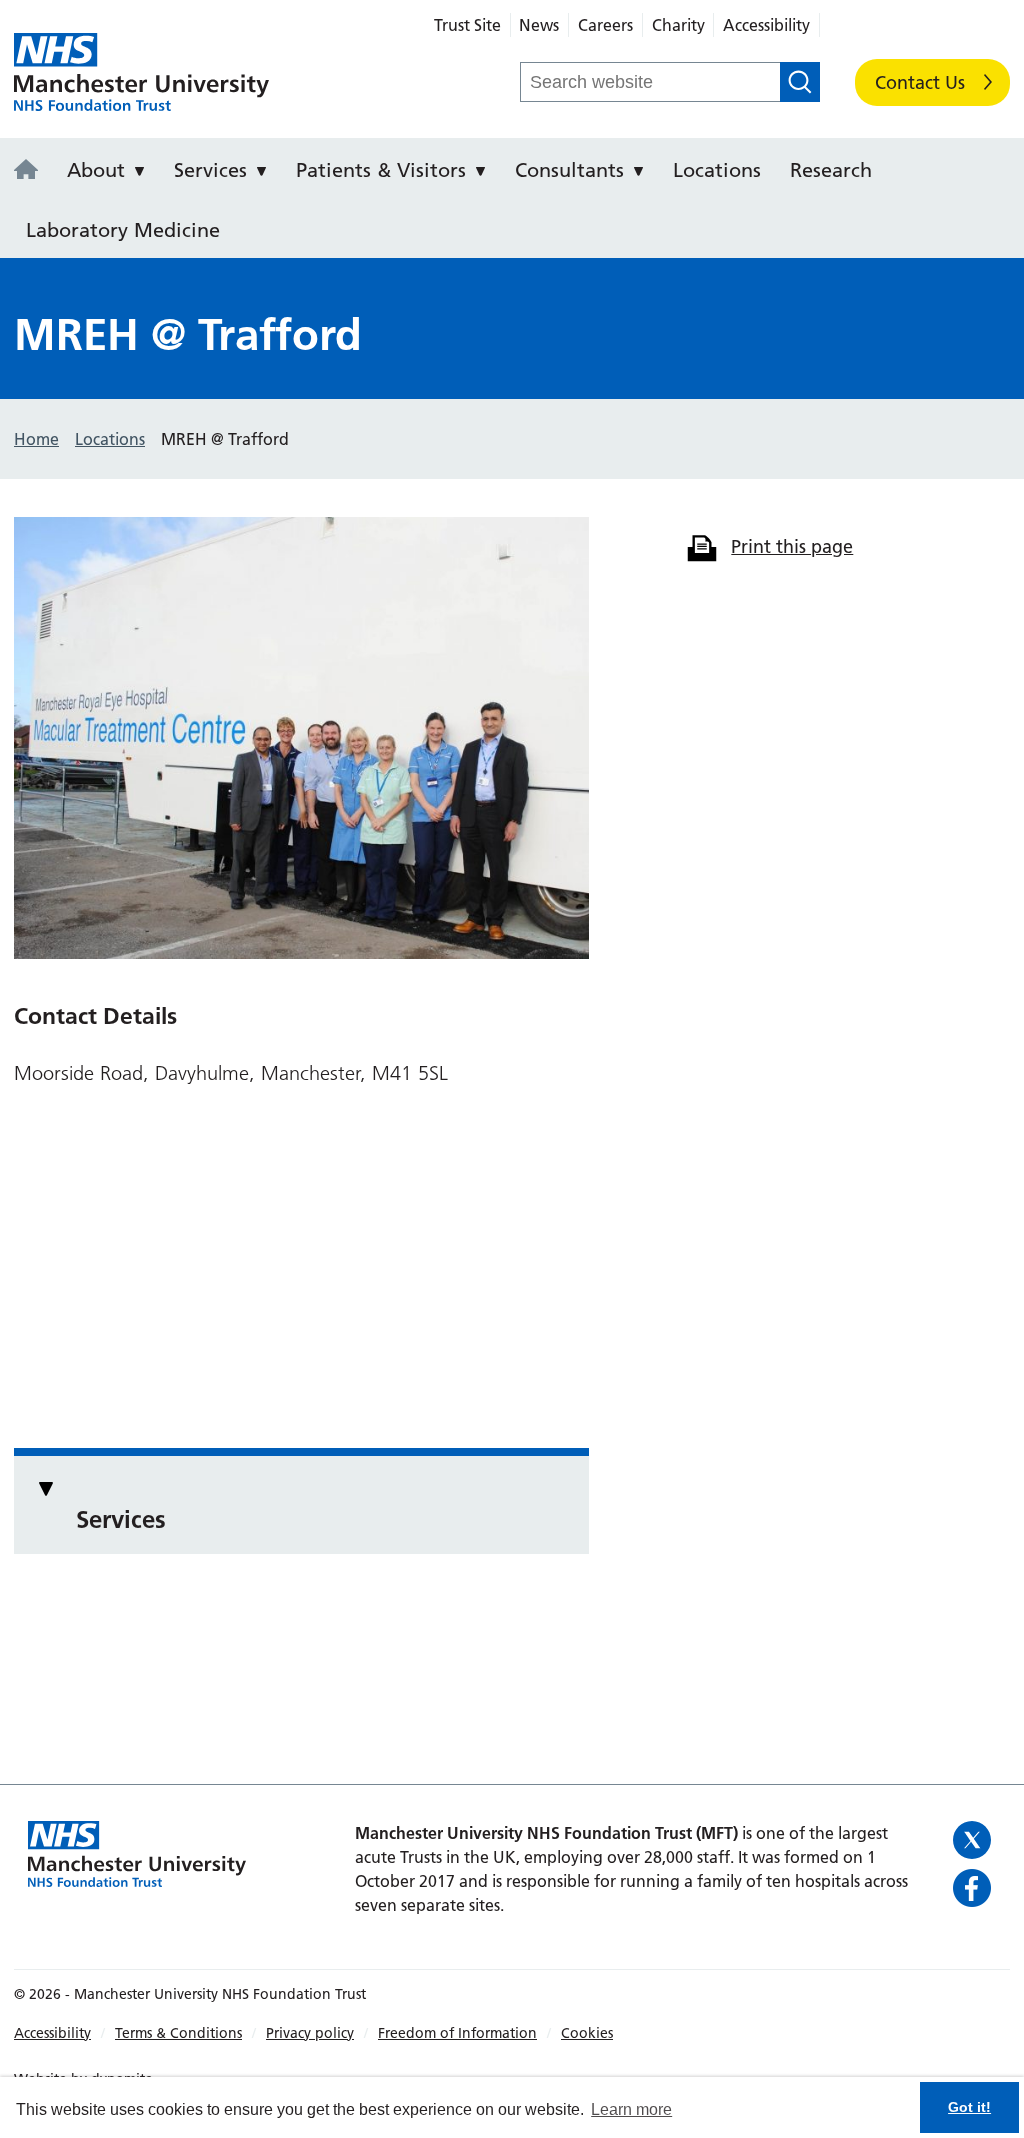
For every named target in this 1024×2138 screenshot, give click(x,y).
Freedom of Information (457, 2033)
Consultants (569, 170)
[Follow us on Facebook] (974, 1888)
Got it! (969, 2107)
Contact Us (920, 82)
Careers (605, 25)
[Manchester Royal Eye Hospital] (32, 171)
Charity (678, 25)
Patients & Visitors (381, 170)
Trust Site (467, 25)
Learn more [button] (631, 2109)
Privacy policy (310, 2033)
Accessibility (766, 25)
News (539, 25)
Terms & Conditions (178, 2033)
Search (800, 82)
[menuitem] (32, 168)
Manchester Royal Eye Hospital (141, 73)
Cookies (587, 2033)
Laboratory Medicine (123, 230)
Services (210, 170)
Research (831, 170)
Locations (717, 170)
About (96, 170)
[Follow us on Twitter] (974, 1840)
